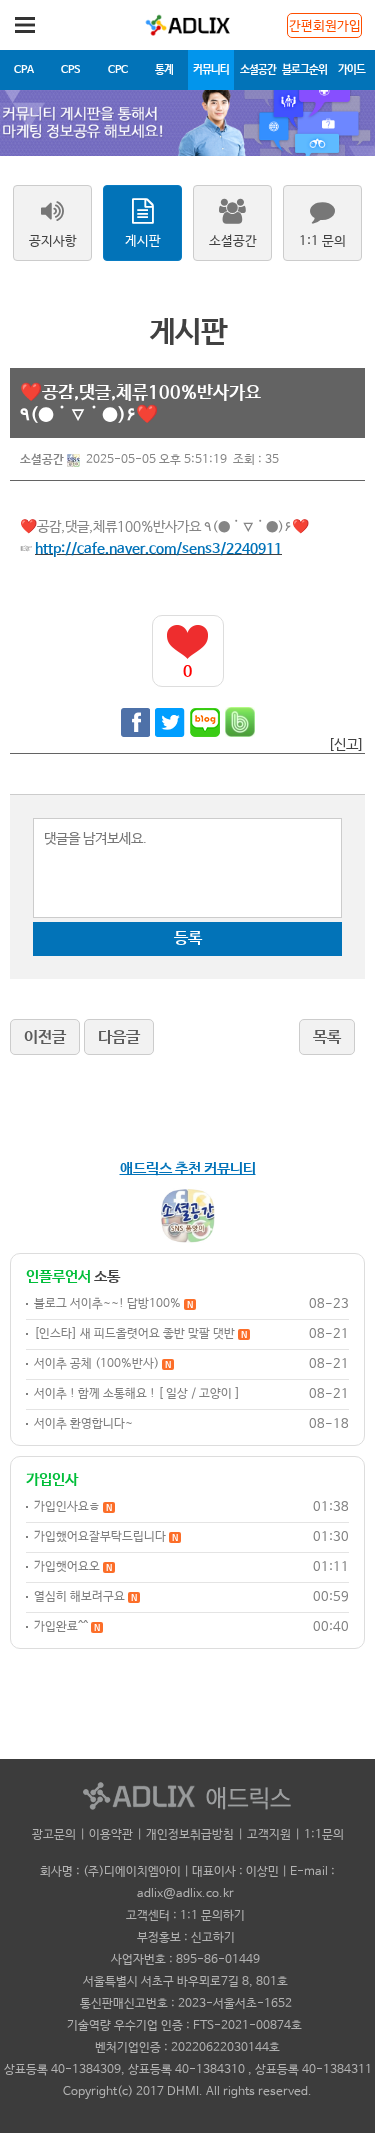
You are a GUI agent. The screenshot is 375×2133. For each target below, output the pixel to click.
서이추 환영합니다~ (83, 1424)
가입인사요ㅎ (73, 1507)
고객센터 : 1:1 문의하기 (185, 1916)
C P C (117, 70)
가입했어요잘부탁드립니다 (106, 1537)
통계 (164, 70)
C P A (23, 70)
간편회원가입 (325, 26)
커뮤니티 (211, 70)
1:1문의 (324, 1835)
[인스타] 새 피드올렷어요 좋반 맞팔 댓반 (140, 1334)
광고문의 (54, 1835)
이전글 (45, 1037)
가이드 (351, 70)
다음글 (119, 1037)
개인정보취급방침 (190, 1835)
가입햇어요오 (73, 1567)
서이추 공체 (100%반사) (102, 1364)
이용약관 (111, 1835)
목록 (327, 1037)
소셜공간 (258, 70)
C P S (70, 70)
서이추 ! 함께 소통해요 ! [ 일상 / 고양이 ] (137, 1394)
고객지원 (269, 1835)
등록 (188, 938)
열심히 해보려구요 (85, 1597)
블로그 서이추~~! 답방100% (113, 1304)
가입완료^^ (67, 1627)
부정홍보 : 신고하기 (186, 1938)
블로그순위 (304, 70)
